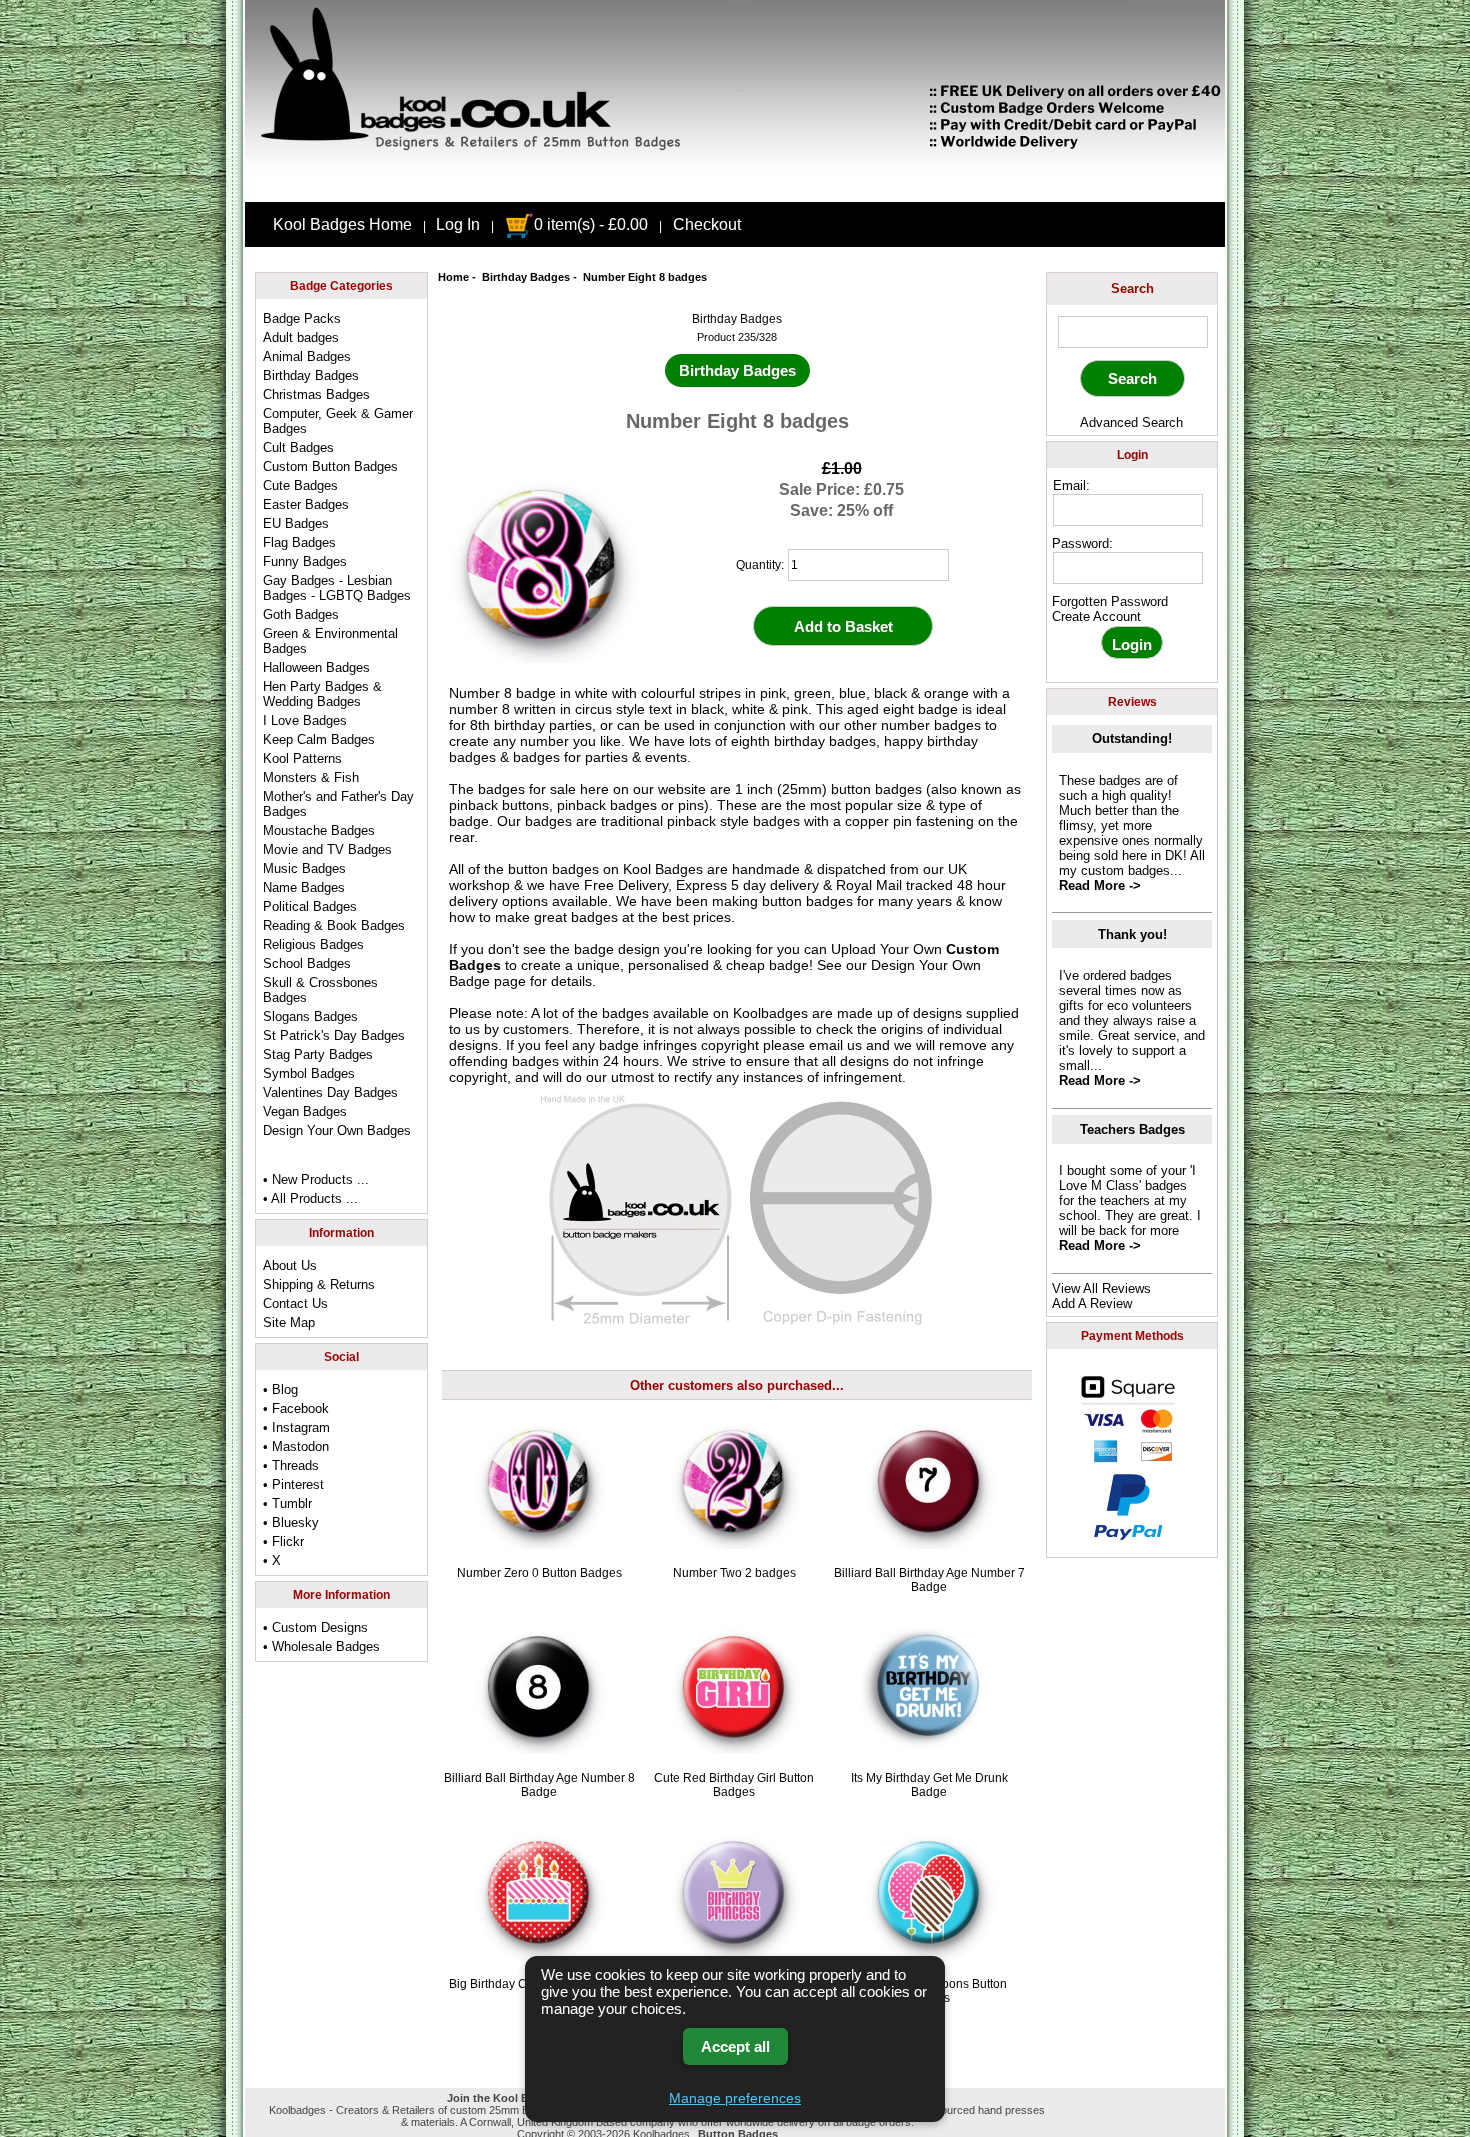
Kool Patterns (302, 758)
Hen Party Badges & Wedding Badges (322, 694)
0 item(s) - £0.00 (591, 224)
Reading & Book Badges (334, 925)
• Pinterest (293, 1484)
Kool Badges (663, 869)
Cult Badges (298, 447)
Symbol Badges (309, 1073)
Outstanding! (1132, 738)
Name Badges (304, 887)
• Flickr (283, 1541)
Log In (458, 224)
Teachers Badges (1132, 1129)
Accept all (735, 2046)
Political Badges (310, 906)
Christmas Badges (316, 394)
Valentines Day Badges (330, 1092)
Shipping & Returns (319, 1284)
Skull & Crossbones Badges (320, 990)
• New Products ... (316, 1179)
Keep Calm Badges (319, 739)
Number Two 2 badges (734, 1573)
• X (272, 1560)
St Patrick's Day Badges (334, 1035)
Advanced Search (1131, 422)
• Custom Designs (315, 1627)
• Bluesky (291, 1522)
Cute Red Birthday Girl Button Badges (734, 1785)
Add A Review (1092, 1303)
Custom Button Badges (330, 466)
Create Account (1096, 616)
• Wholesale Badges (321, 1646)
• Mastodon (296, 1446)
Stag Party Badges (318, 1054)
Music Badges (304, 868)
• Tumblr (287, 1503)
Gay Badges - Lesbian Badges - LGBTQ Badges (337, 588)
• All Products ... (310, 1198)
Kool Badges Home (342, 224)
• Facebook (296, 1408)
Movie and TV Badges (327, 849)
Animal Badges (307, 356)
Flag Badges (299, 542)
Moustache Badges (319, 830)
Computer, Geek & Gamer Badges (338, 421)
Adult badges (301, 337)
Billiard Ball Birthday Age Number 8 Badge (539, 1785)
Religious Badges (313, 944)
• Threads (291, 1465)
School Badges (307, 963)
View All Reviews (1101, 1288)
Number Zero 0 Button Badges (539, 1573)
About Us (290, 1265)
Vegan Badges (305, 1111)
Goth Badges (301, 614)
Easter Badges (306, 504)
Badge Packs (302, 318)
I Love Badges (305, 720)
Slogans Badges (310, 1016)
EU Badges (296, 523)
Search (1132, 288)
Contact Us (295, 1303)
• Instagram (296, 1427)
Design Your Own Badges (337, 1130)
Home (453, 277)
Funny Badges (305, 561)
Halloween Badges (316, 667)
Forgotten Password (1110, 601)
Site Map (289, 1322)
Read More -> (1100, 885)
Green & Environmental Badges (330, 641)
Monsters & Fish (311, 777)
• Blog (280, 1389)
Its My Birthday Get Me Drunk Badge (929, 1785)
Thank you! (1132, 934)
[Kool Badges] (735, 185)
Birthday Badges (526, 277)
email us (835, 1045)
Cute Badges (300, 485)
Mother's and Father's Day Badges (338, 804)
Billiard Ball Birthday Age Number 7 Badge (929, 1580)
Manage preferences (735, 2098)
